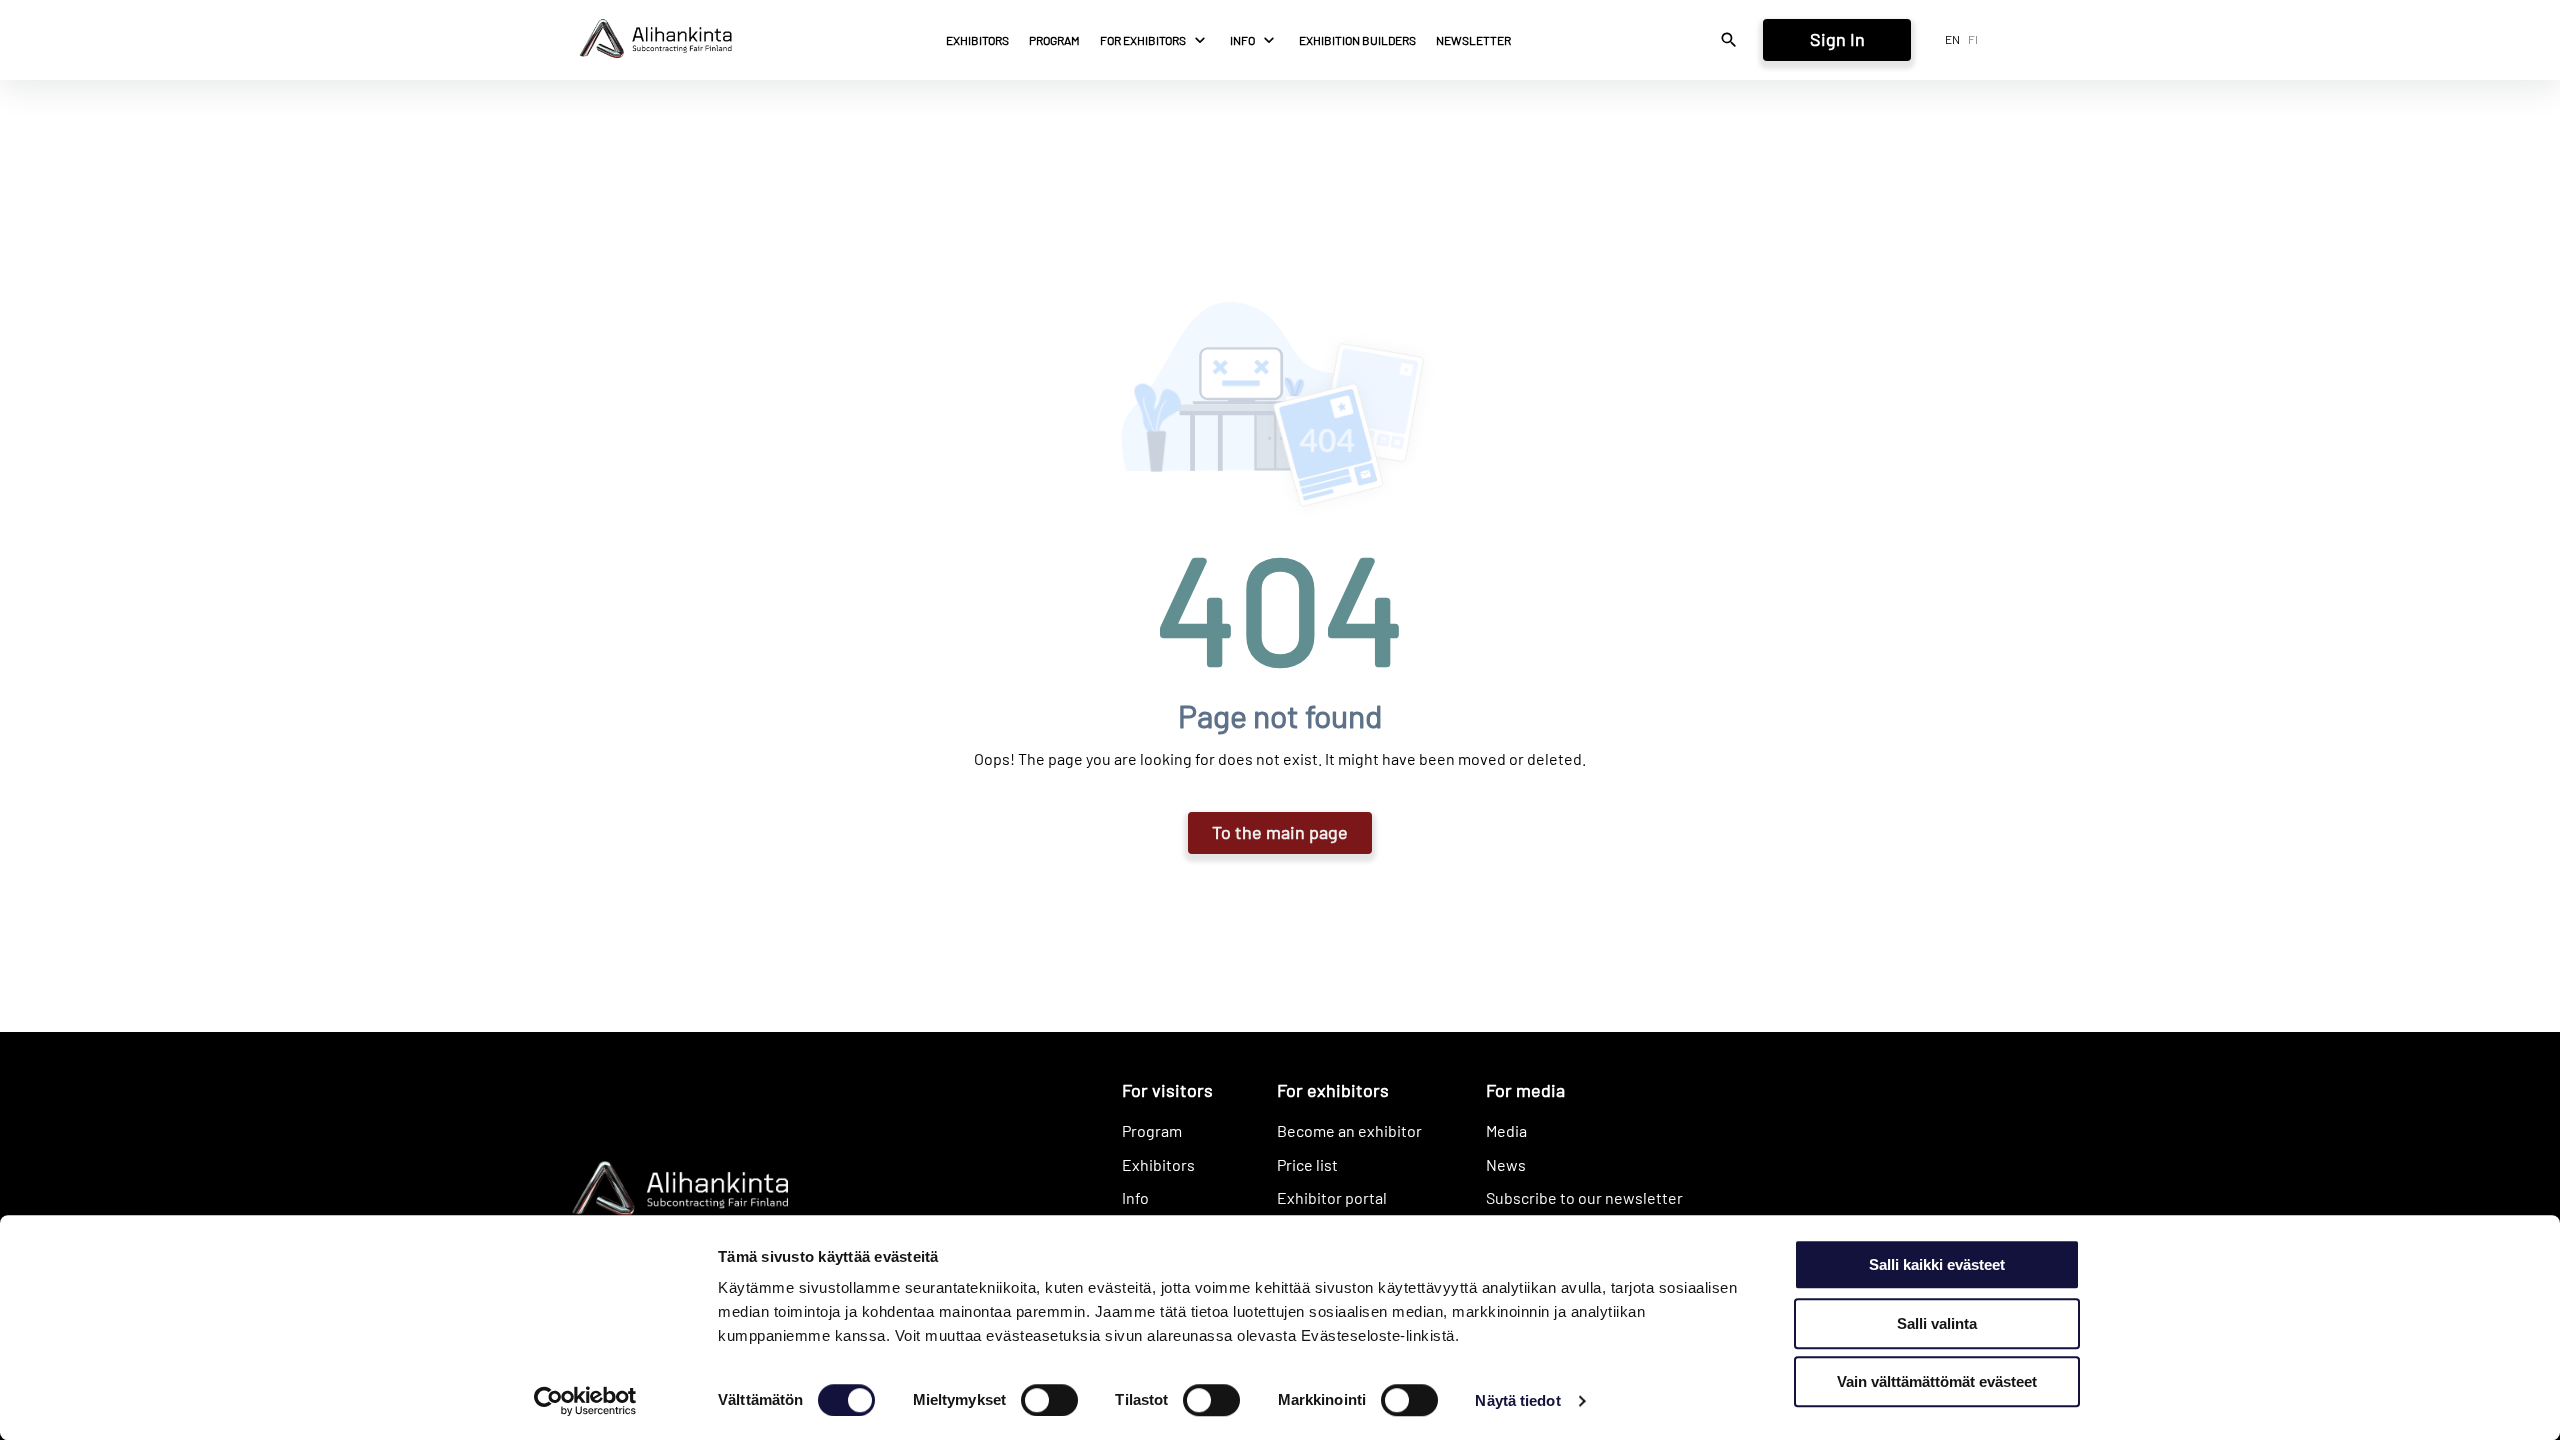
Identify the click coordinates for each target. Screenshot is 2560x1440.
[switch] (1049, 1400)
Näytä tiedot (1517, 1400)
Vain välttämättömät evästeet (1937, 1381)
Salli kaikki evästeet (1937, 1264)
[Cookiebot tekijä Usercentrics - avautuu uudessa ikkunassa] (585, 1401)
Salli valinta (1937, 1323)
